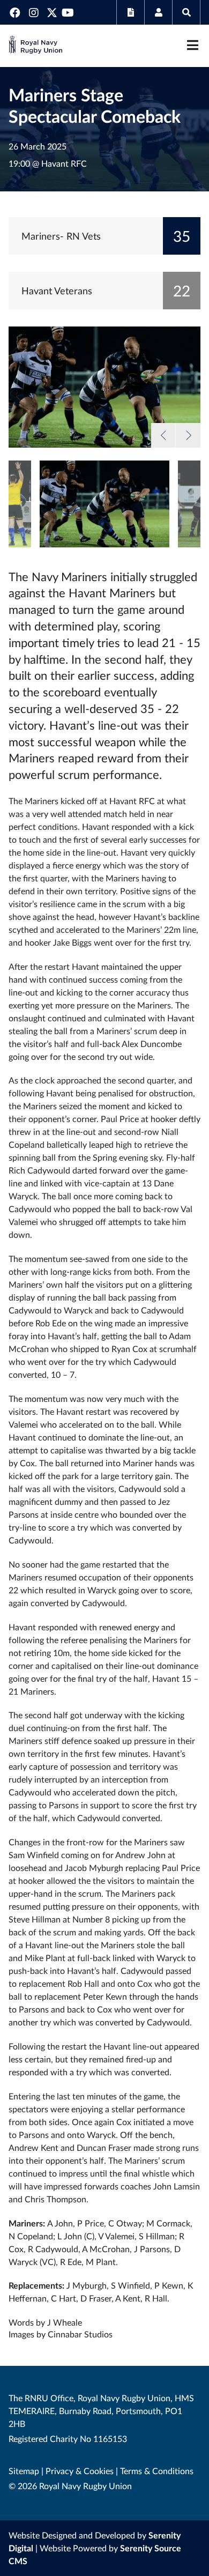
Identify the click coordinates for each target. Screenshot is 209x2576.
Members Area (158, 12)
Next (188, 435)
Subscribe (130, 12)
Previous (163, 435)
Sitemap (24, 2471)
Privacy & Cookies (80, 2471)
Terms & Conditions (157, 2471)
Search (186, 12)
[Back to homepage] (35, 46)
